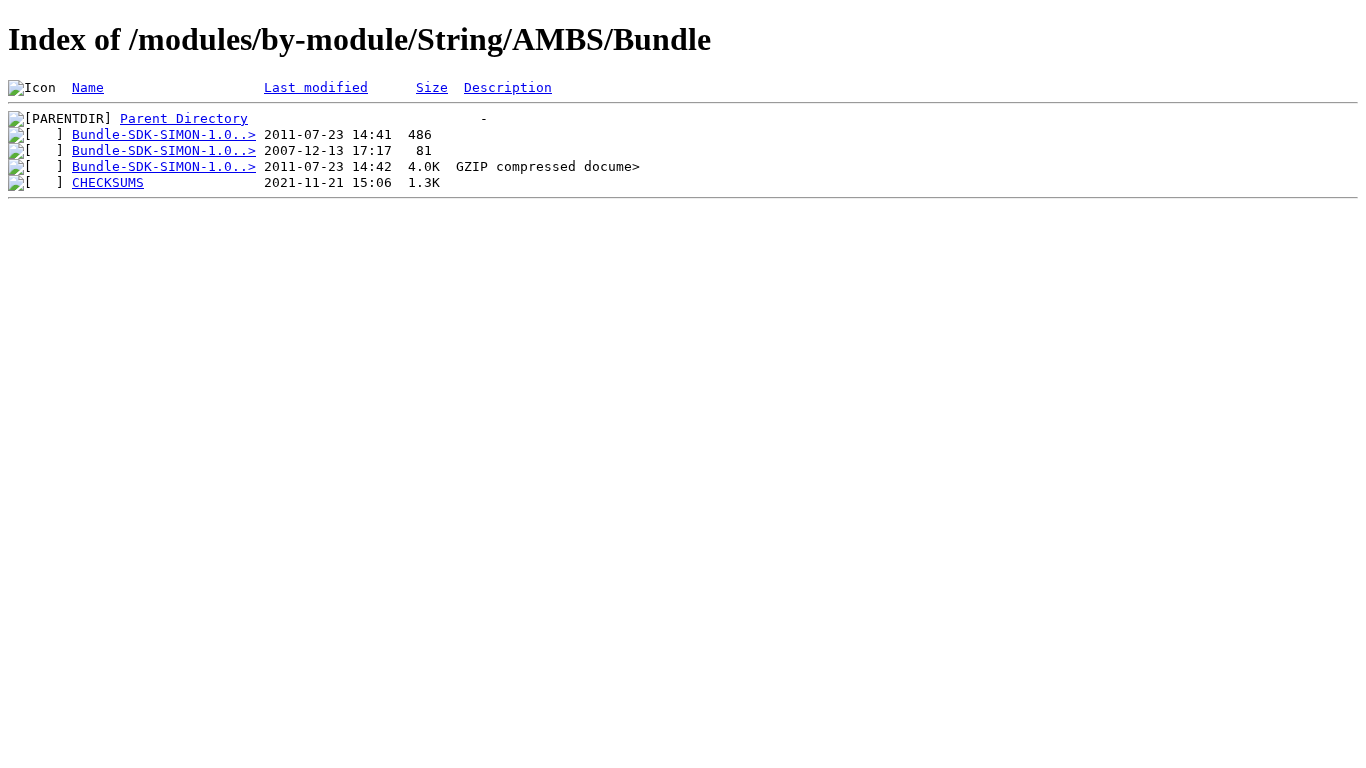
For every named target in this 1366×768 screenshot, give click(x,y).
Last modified (316, 87)
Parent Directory (184, 118)
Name (88, 87)
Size (432, 87)
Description (508, 87)
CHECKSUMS (108, 182)
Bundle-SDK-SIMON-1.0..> (164, 134)
